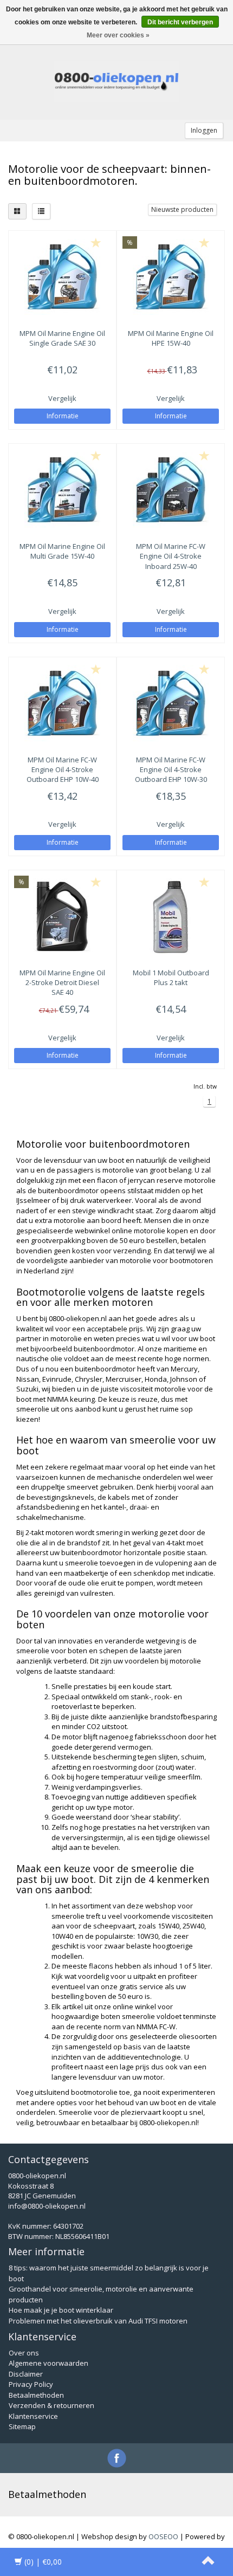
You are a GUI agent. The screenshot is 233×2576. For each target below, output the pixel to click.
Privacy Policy (31, 2384)
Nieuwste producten (182, 209)
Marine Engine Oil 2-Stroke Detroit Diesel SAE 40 (62, 982)
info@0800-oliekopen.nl (47, 2206)
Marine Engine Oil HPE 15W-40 (171, 338)
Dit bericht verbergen (180, 22)
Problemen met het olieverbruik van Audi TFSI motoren (98, 2321)
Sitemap (22, 2426)
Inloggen (204, 130)
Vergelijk (62, 398)
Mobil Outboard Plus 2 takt (171, 978)
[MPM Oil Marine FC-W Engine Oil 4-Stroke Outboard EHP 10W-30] (171, 703)
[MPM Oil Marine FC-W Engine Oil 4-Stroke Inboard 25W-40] (171, 490)
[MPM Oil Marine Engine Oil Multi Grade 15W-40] (62, 490)
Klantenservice (33, 2416)
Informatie (63, 416)
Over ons (24, 2353)
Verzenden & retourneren (51, 2405)
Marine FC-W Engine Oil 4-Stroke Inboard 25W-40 (171, 556)
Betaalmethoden (36, 2395)
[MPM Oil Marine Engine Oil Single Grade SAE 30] (62, 277)
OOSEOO (163, 2536)
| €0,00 (43, 2562)
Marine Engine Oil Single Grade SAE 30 (62, 338)
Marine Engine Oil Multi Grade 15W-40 (62, 551)
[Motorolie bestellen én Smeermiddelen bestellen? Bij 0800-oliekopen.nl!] (116, 82)
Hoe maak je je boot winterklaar (61, 2310)
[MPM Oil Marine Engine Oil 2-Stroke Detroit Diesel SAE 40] (62, 916)
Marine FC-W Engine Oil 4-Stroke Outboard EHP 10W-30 (171, 769)
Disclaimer (26, 2374)
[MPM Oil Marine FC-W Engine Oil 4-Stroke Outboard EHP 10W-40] (62, 703)
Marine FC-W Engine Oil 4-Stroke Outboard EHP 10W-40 (63, 769)
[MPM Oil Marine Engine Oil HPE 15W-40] (171, 277)
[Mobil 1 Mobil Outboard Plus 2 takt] (171, 916)
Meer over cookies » (118, 35)
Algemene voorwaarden (48, 2363)
